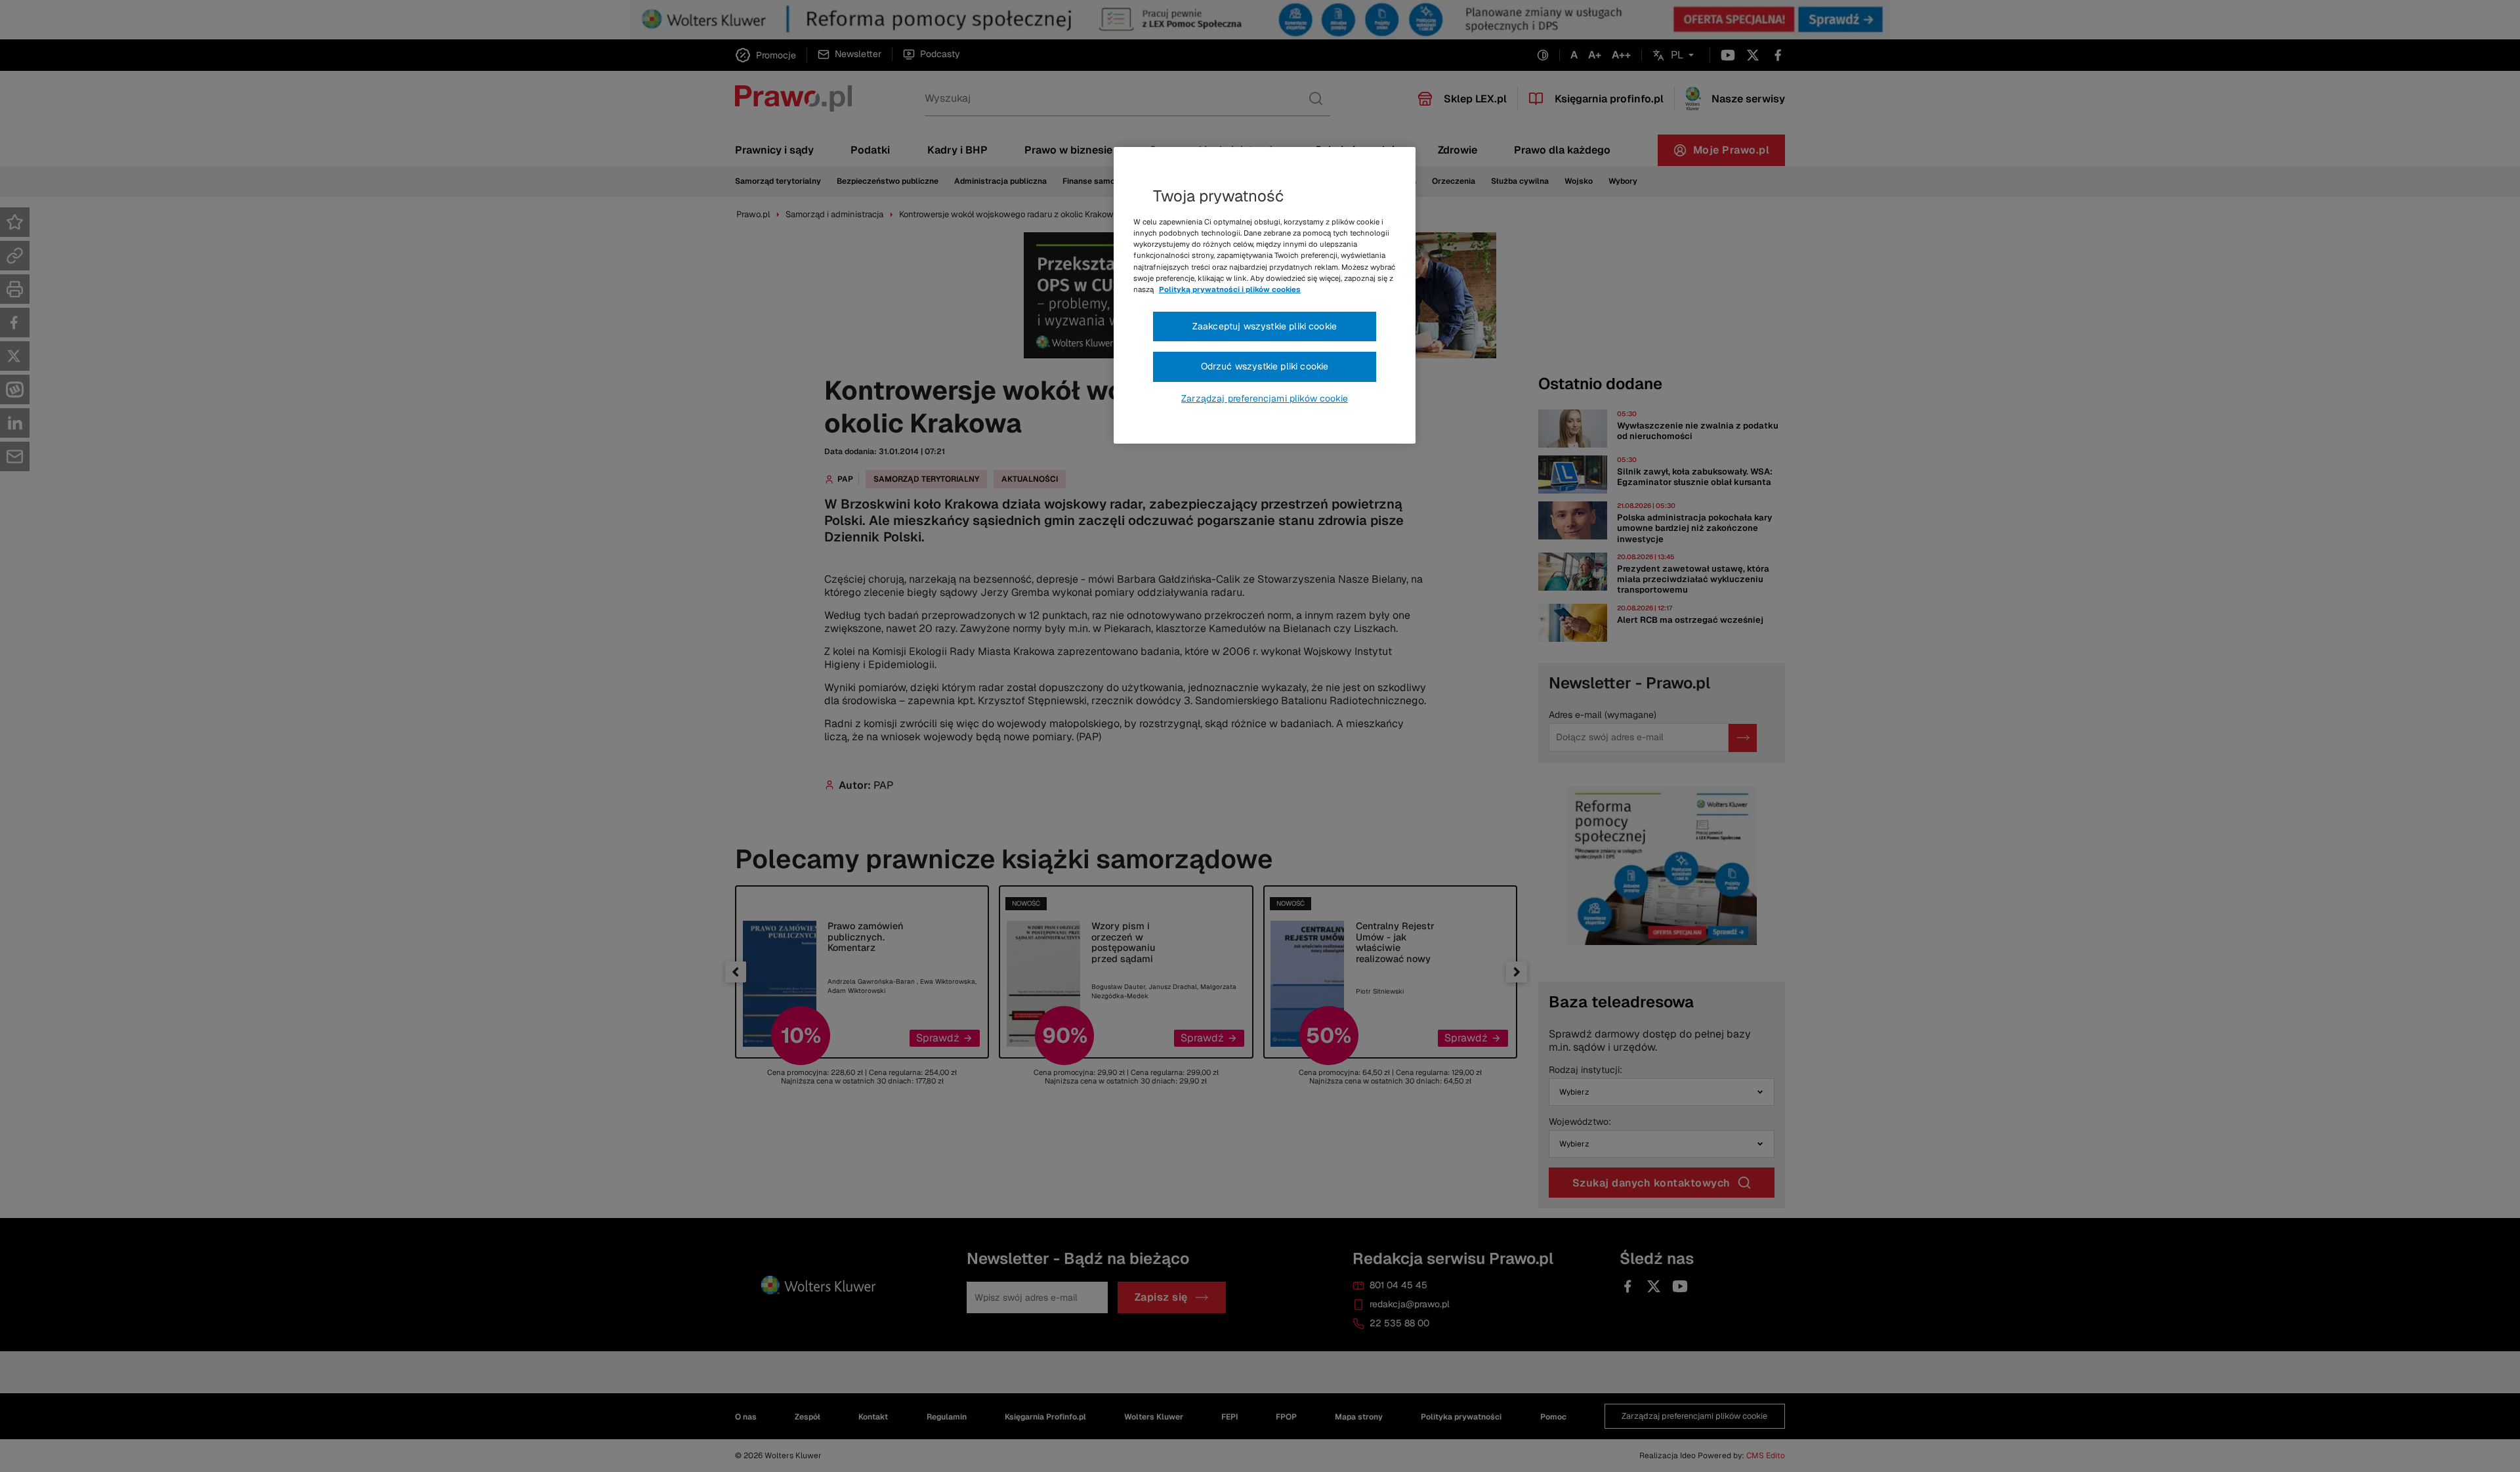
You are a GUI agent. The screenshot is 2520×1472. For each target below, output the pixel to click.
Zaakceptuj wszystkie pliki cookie (1265, 326)
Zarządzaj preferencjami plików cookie (1265, 398)
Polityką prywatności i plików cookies (1230, 289)
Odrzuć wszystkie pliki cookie (1265, 366)
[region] (1265, 295)
